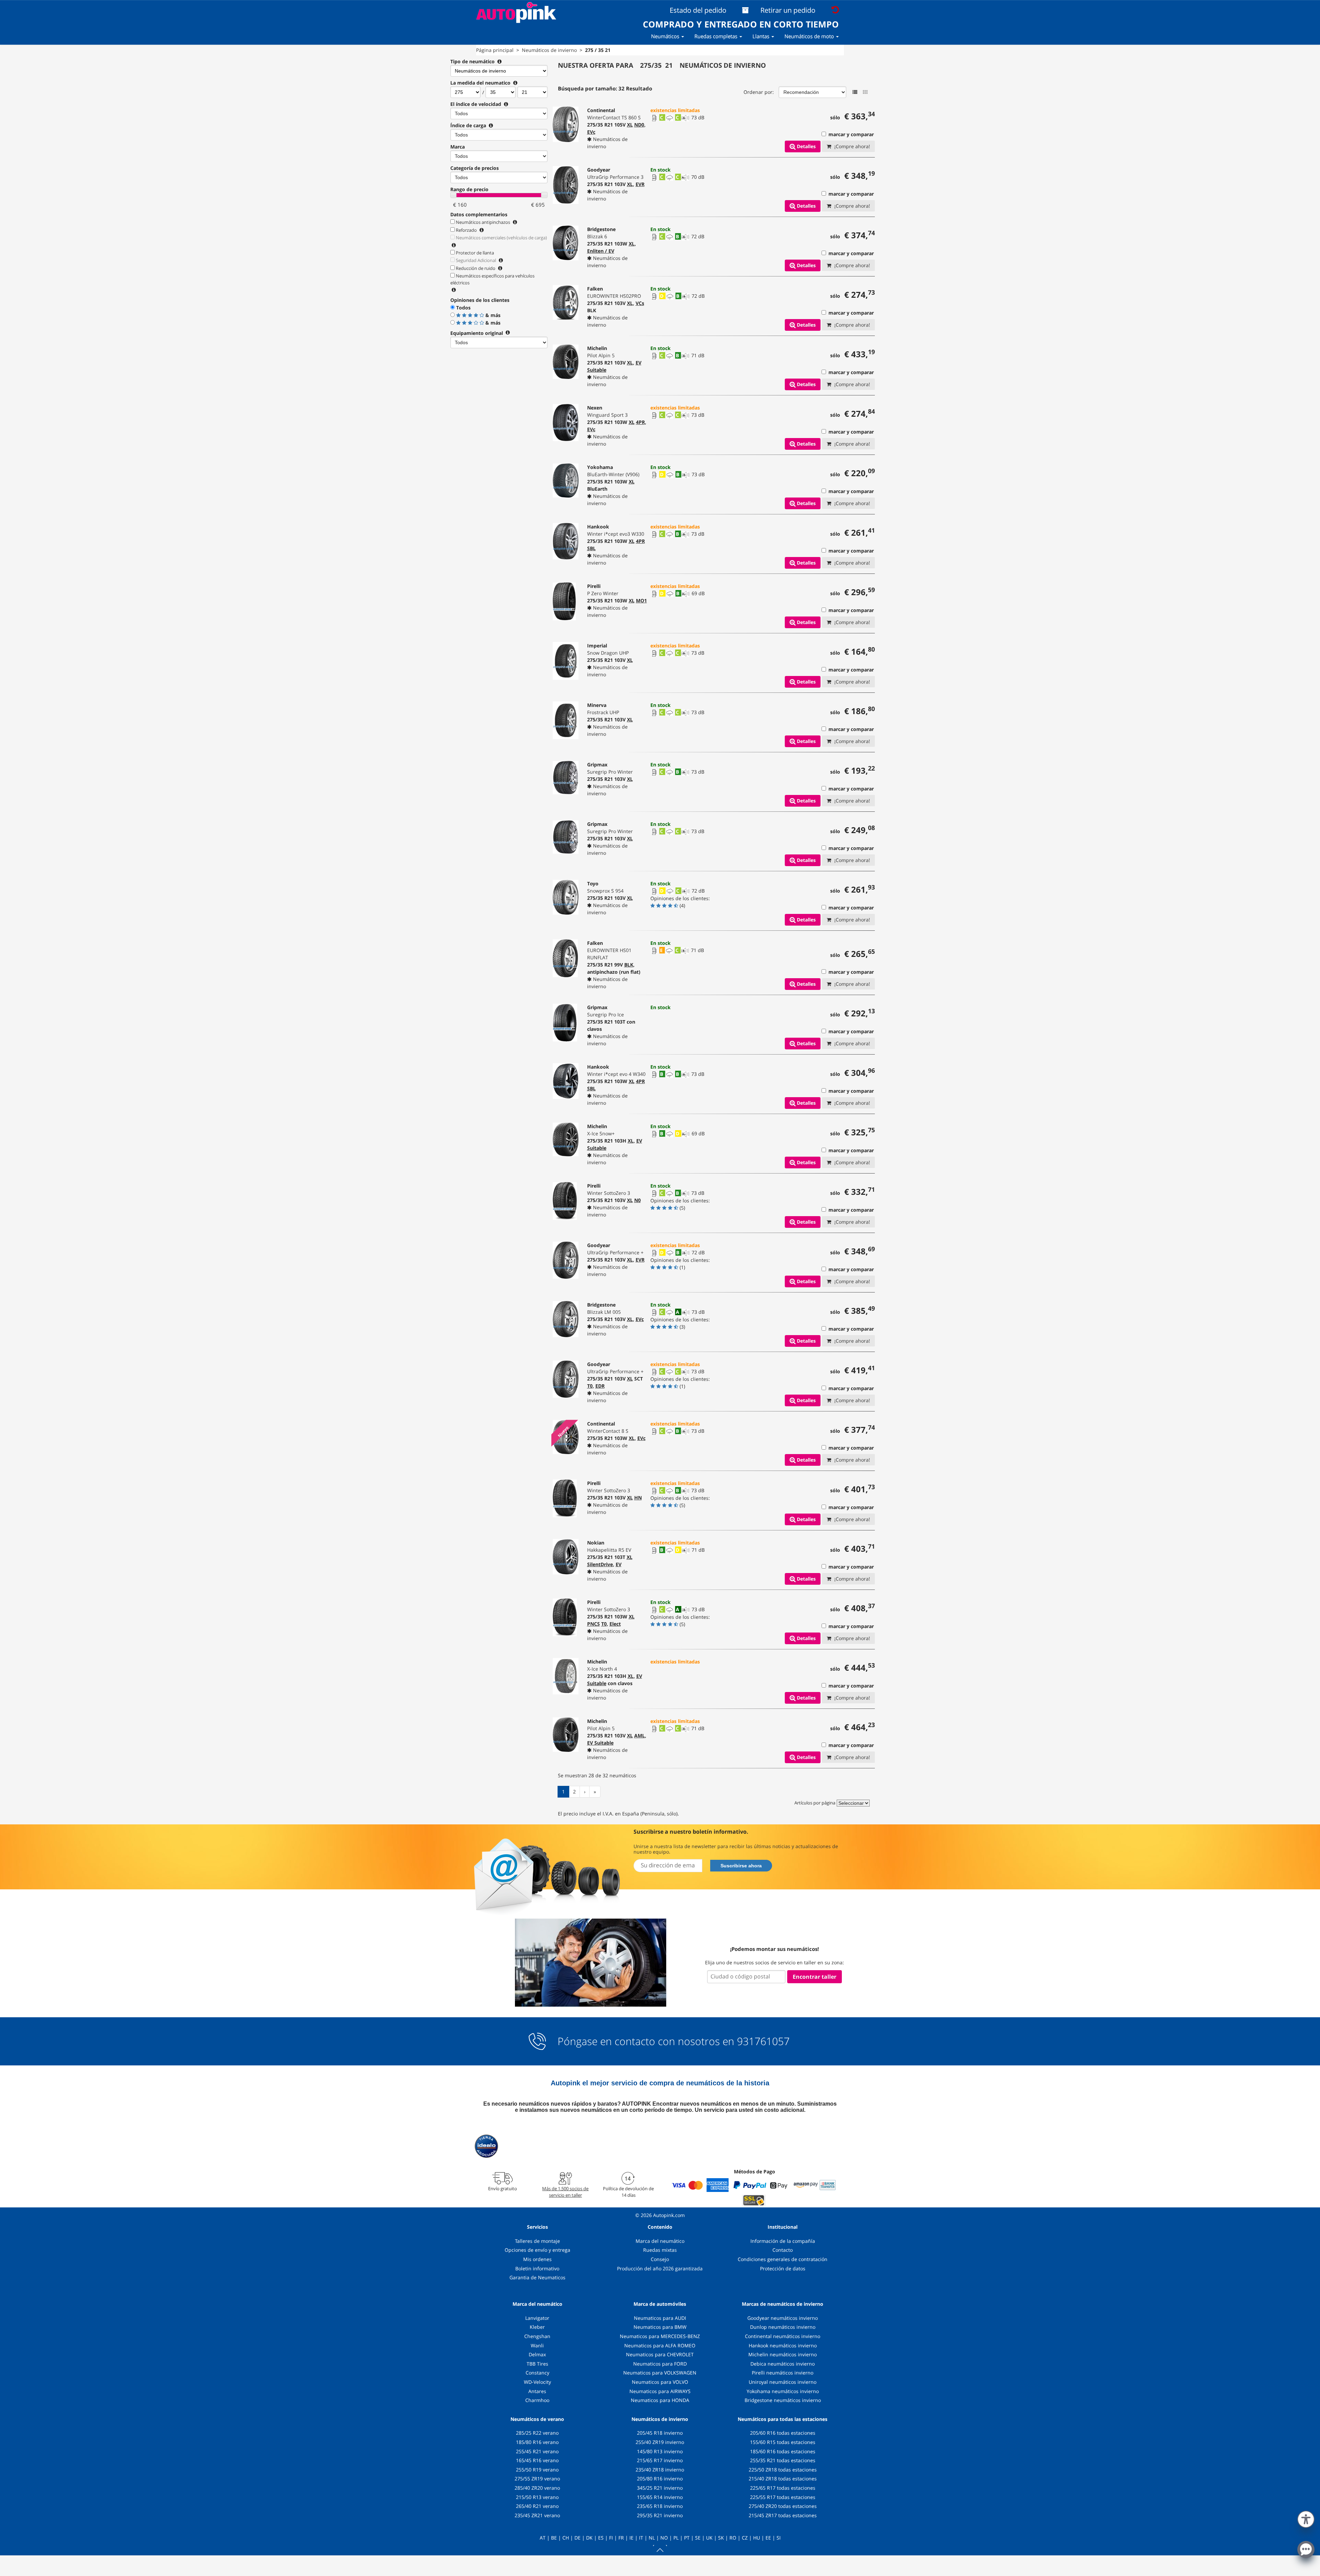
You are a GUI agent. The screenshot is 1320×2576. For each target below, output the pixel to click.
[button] (1306, 2518)
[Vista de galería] (865, 92)
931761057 (763, 2041)
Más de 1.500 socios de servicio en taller (565, 2192)
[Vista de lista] (855, 92)
